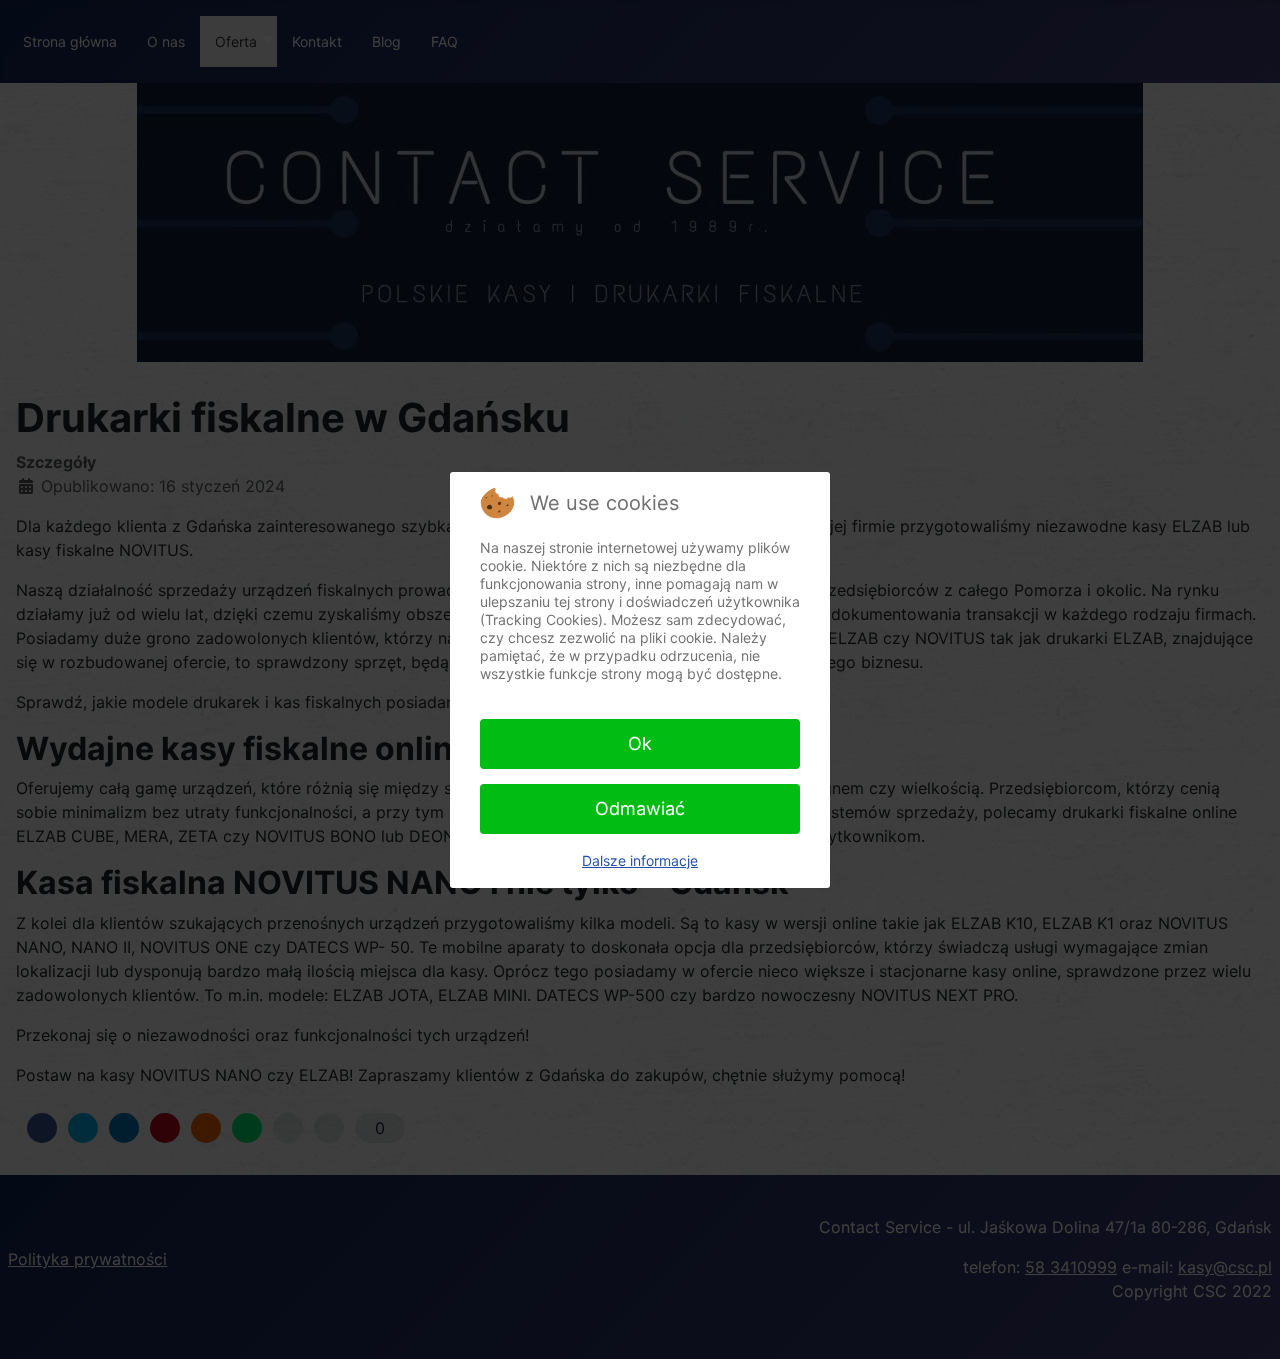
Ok (640, 743)
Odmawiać (640, 808)
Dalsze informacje (640, 860)
